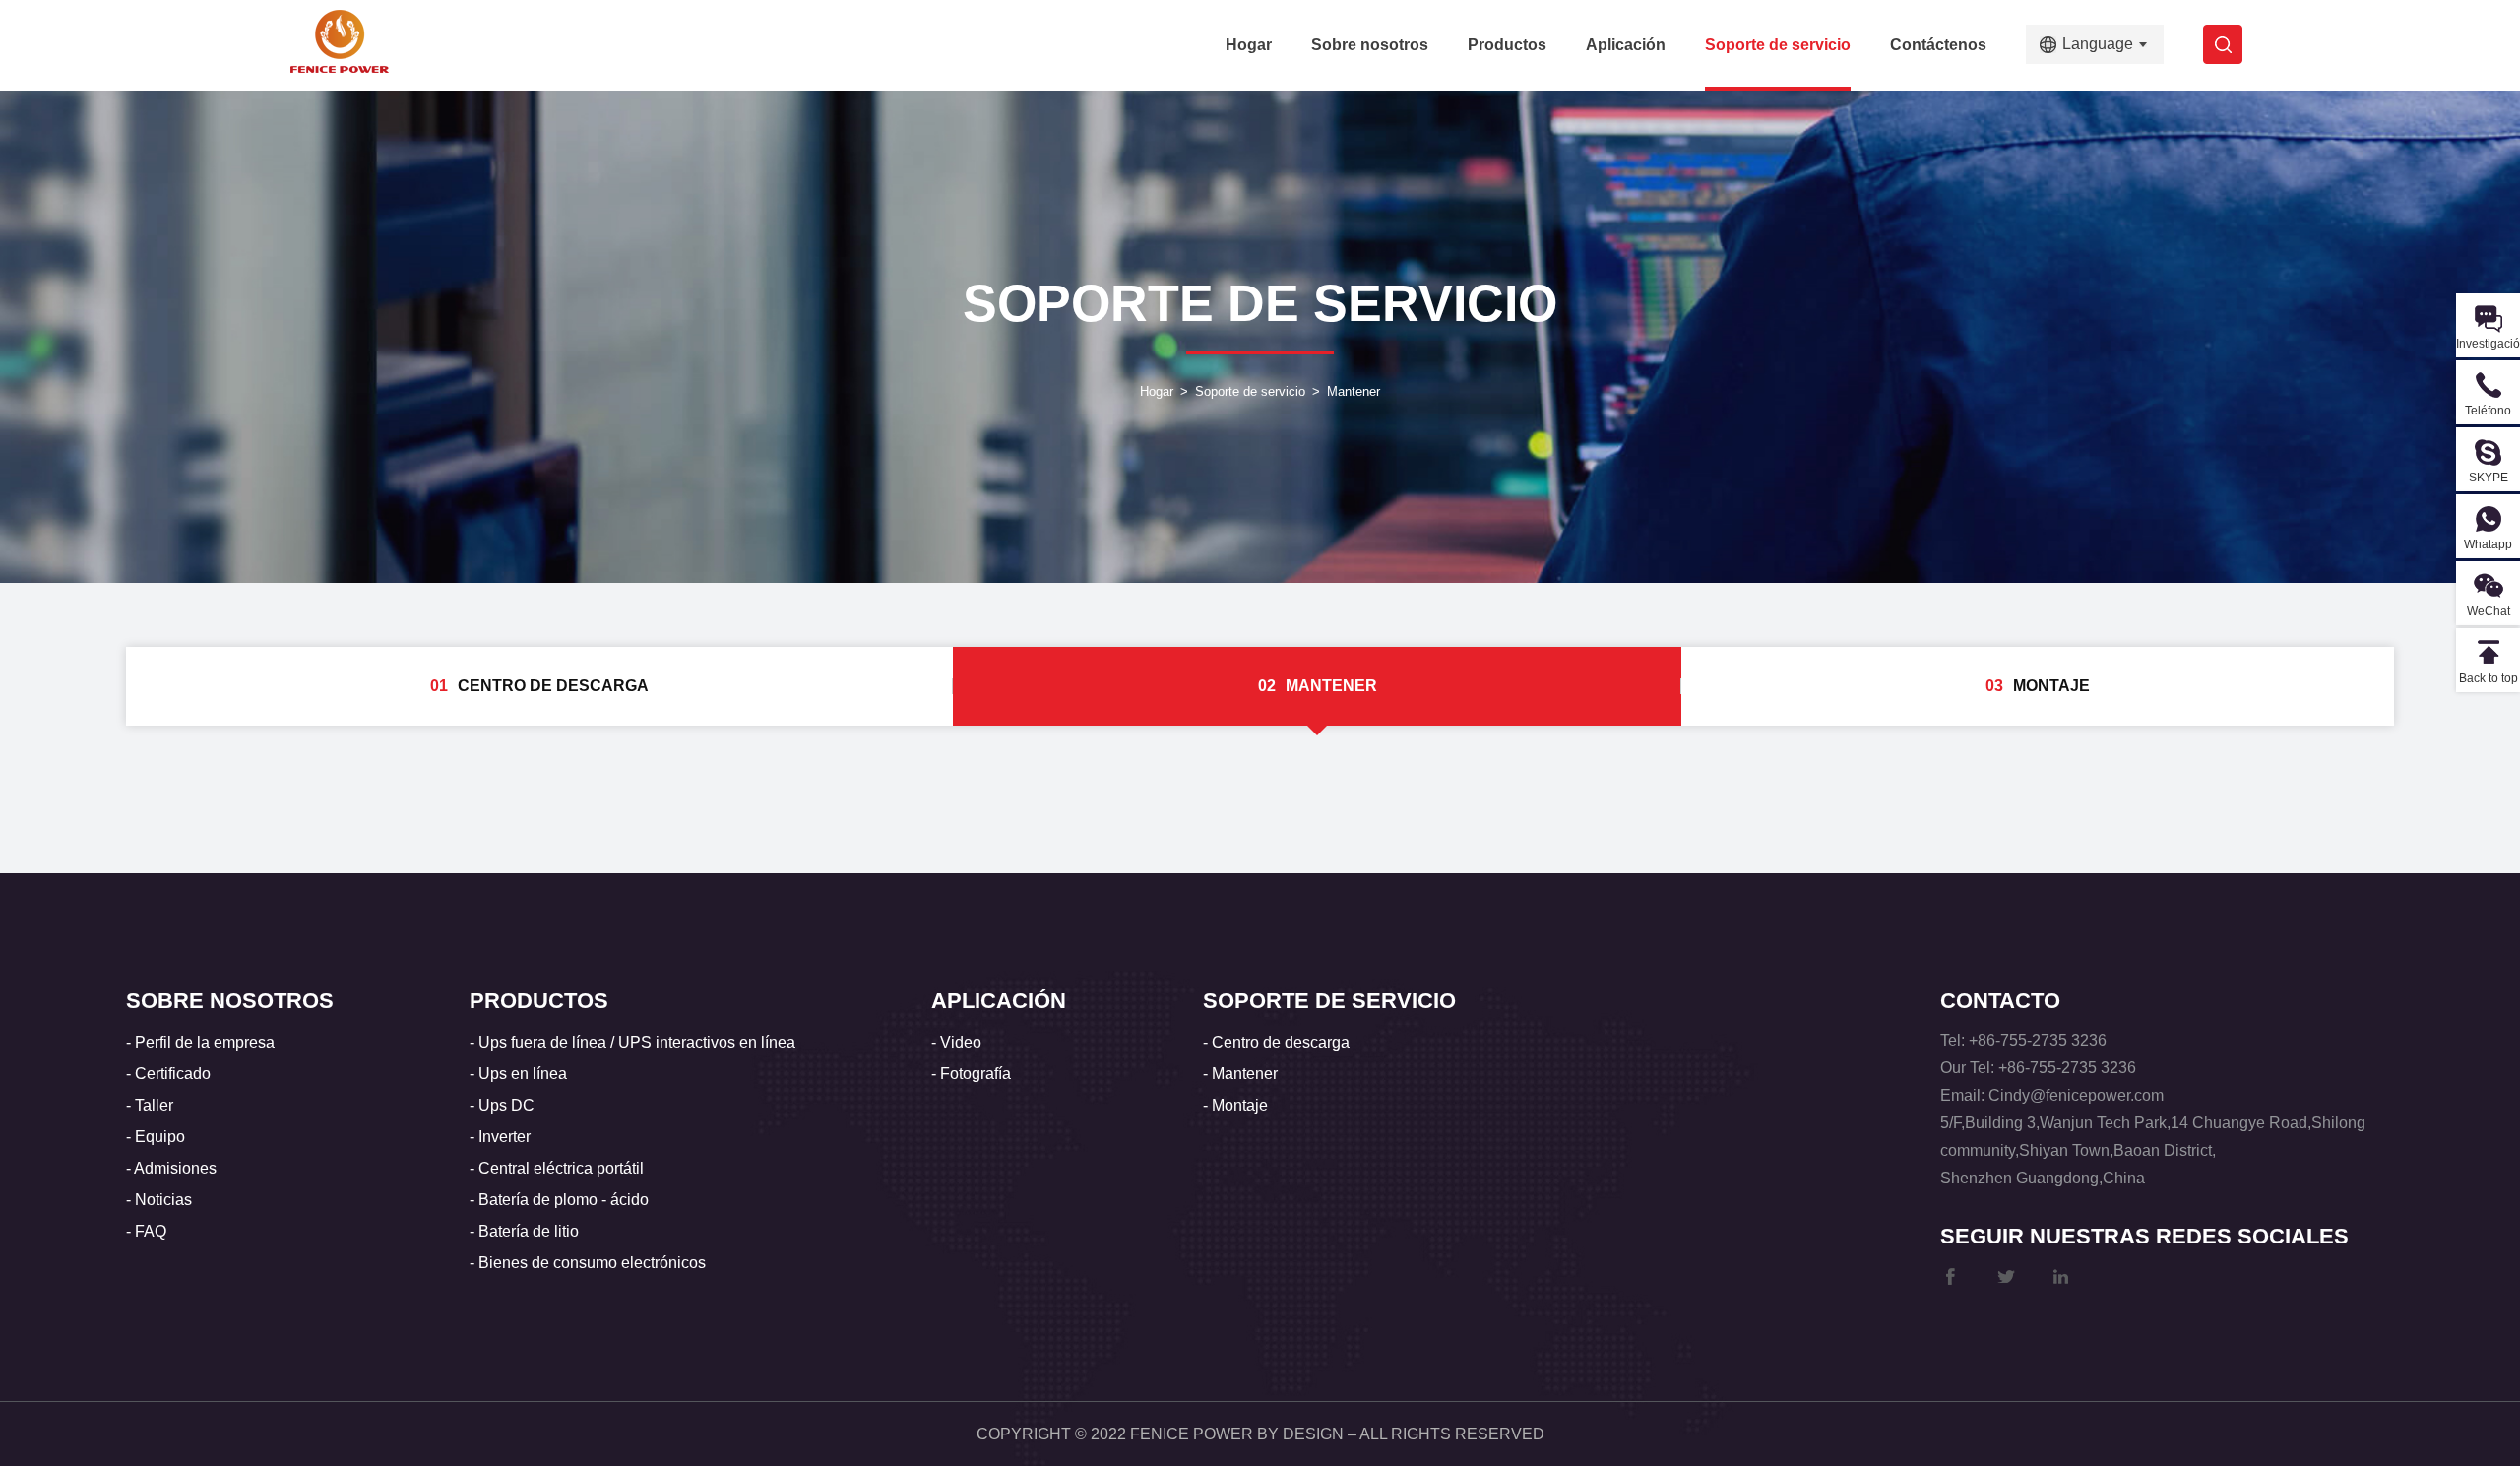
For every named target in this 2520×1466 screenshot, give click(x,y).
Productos (1507, 45)
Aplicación (1626, 45)
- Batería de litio (524, 1231)
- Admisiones (171, 1168)
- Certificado (168, 1074)
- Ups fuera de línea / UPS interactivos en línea (632, 1042)
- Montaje (1235, 1105)
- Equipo (156, 1137)
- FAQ (146, 1231)
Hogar (1249, 45)
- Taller (150, 1105)
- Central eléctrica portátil (557, 1168)
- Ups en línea (518, 1074)
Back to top (2488, 678)
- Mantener (1240, 1074)
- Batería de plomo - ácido (559, 1200)
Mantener (1354, 391)
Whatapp (2488, 544)
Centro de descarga (539, 686)
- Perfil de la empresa (200, 1042)
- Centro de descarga (1276, 1042)
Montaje (2038, 686)
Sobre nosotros (1370, 45)
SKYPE (2488, 478)
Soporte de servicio (1778, 45)
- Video (956, 1042)
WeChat (2488, 611)
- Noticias (159, 1200)
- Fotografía (971, 1074)
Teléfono (2488, 411)
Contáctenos (1938, 45)
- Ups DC (502, 1105)
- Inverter (500, 1137)
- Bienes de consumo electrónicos (588, 1263)
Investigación (2488, 344)
